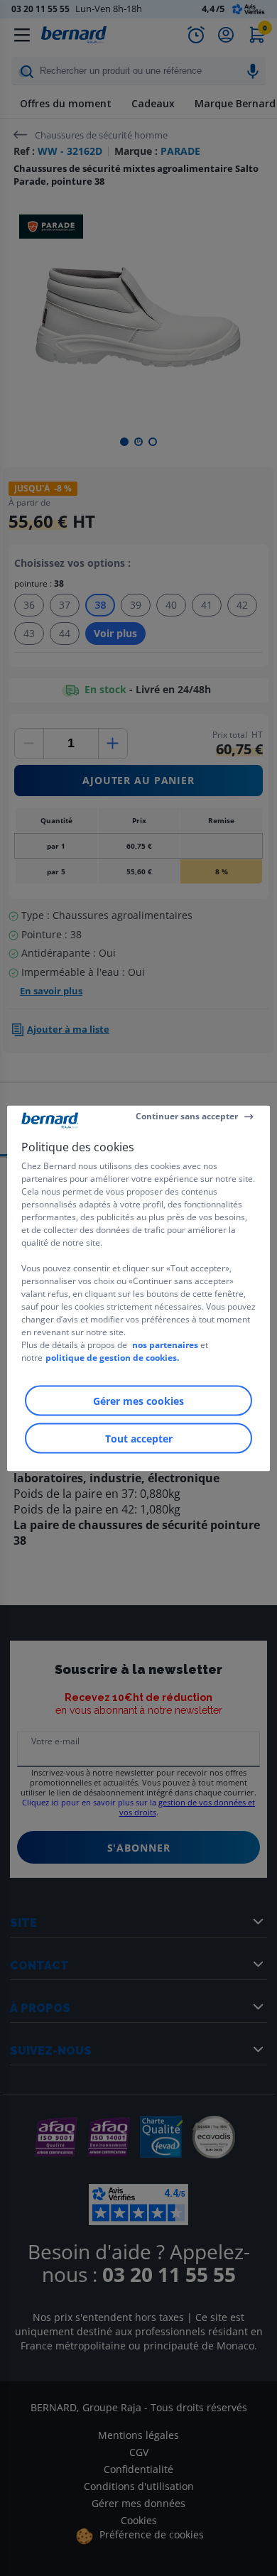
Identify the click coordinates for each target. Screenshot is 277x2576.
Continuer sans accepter (187, 1116)
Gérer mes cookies (138, 1400)
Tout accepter (139, 1438)
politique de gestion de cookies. (112, 1357)
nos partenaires (165, 1344)
